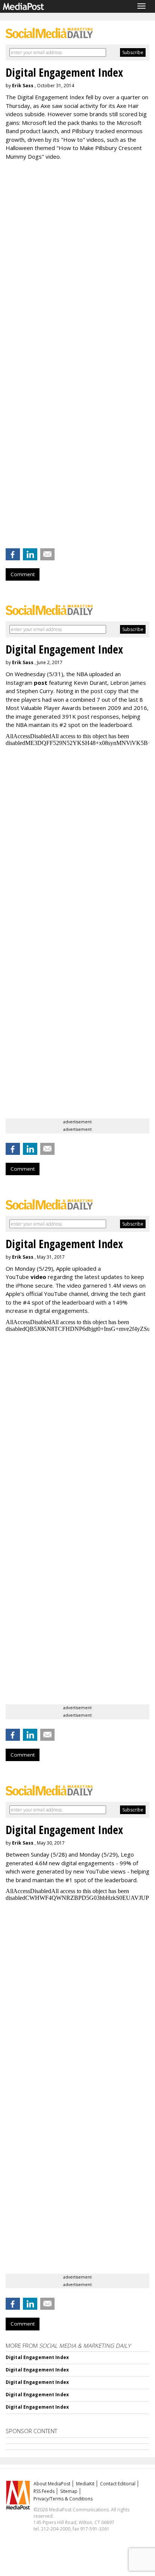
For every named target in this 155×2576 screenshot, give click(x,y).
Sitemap (69, 2491)
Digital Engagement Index (37, 2357)
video (38, 1277)
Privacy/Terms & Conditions (63, 2499)
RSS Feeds (44, 2491)
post (41, 683)
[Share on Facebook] (13, 554)
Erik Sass (23, 86)
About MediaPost (52, 2484)
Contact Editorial (118, 2484)
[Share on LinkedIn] (30, 554)
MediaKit (85, 2484)
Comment (23, 574)
